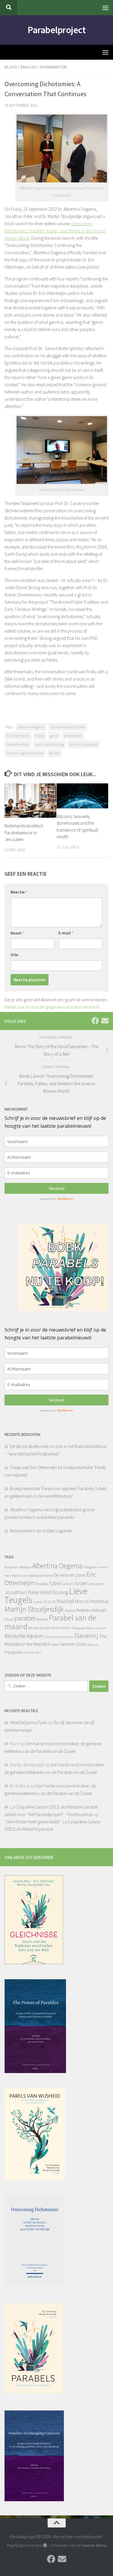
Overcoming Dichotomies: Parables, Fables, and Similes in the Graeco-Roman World (55, 231)
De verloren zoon (70, 1575)
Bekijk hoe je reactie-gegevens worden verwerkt (52, 1007)
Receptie (15, 1636)
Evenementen (53, 67)
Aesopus (25, 1567)
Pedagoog (78, 1628)
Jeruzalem (96, 1584)
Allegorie (90, 1567)
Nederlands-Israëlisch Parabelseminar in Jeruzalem (24, 833)
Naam (17, 933)
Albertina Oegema (31, 727)
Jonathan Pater (18, 744)
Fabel (55, 1583)
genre (54, 736)
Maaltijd (65, 1601)
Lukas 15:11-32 (44, 1602)
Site (14, 955)
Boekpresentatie (41, 1575)
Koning (60, 1592)
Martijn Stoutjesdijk (84, 744)
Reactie (19, 892)
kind (46, 1592)
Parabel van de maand (50, 1622)
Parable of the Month (55, 1628)
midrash (99, 1610)
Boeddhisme (20, 1576)
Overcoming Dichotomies (25, 753)
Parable (54, 753)
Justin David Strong (49, 744)
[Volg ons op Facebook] (95, 1021)
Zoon (38, 1653)
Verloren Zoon (73, 1644)
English (28, 67)
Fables (40, 736)
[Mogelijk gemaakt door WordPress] (45, 2545)
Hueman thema (94, 2545)
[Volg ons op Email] (105, 1021)
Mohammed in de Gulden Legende (41, 1531)
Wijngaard (13, 1652)
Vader (55, 1644)
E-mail (66, 933)
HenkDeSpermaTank (28, 1723)
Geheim (68, 1584)
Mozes (9, 1619)
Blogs (11, 67)
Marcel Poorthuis (92, 1601)
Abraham (12, 1567)
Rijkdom (35, 1636)
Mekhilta (83, 1610)
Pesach (89, 1628)
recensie (100, 1628)
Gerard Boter (73, 736)
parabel (25, 1618)
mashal (70, 1610)
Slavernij (86, 1636)
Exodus (42, 1584)
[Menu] (105, 8)
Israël (81, 1583)
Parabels (42, 1619)
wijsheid (28, 1653)
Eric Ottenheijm (18, 736)
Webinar (93, 1645)
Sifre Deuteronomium (59, 1637)
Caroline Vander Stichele (67, 727)
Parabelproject (56, 30)
